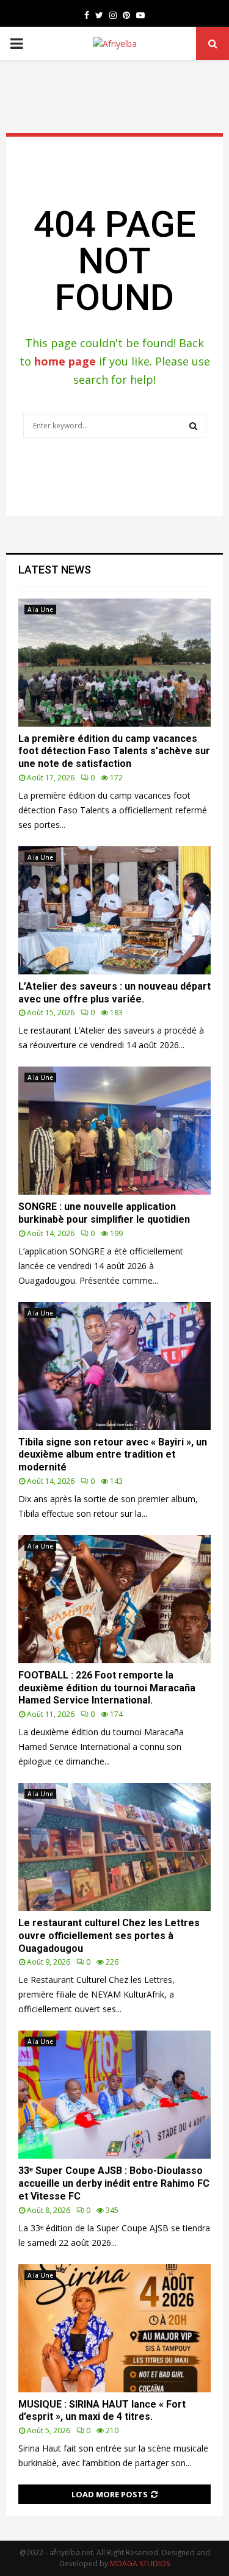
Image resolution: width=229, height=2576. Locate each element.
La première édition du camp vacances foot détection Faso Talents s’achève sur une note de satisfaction (114, 751)
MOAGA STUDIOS (140, 2563)
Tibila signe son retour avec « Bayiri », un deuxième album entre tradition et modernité (113, 1455)
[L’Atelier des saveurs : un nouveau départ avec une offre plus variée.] (114, 910)
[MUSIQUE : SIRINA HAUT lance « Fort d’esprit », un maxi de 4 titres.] (114, 2328)
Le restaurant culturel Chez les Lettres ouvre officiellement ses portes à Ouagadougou (109, 1936)
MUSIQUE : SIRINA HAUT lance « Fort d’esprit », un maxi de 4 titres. (102, 2411)
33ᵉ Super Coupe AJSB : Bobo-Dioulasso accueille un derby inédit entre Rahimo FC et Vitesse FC (114, 2183)
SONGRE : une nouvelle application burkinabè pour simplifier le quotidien (104, 1213)
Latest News (55, 570)
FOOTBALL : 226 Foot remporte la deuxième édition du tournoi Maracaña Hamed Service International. (107, 1688)
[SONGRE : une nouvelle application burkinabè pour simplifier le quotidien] (114, 1131)
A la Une (40, 610)
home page (65, 361)
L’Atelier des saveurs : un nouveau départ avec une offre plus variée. (114, 993)
